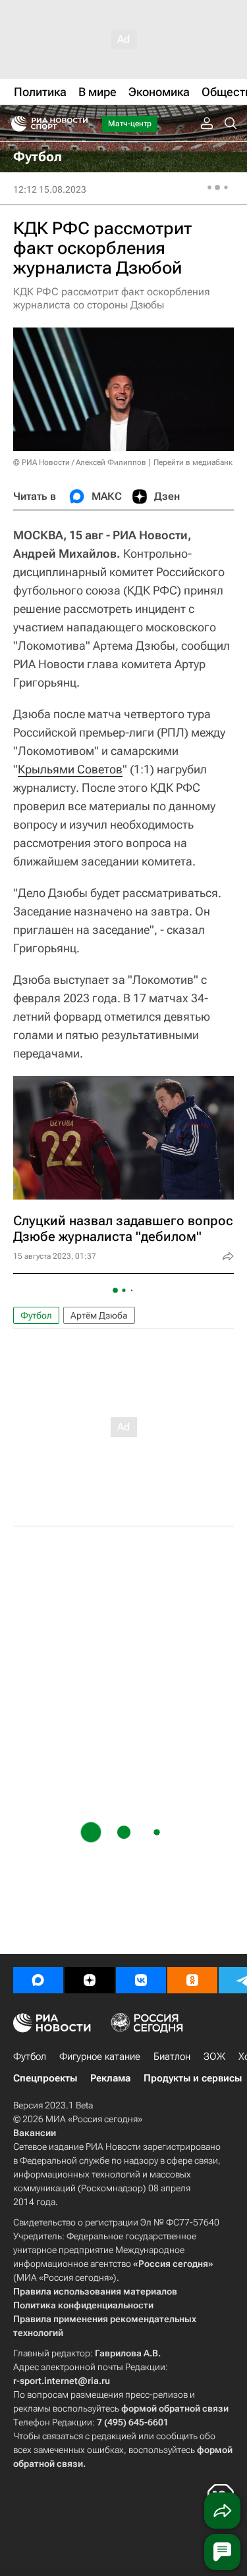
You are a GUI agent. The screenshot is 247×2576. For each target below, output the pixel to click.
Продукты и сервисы (193, 2078)
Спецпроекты (45, 2078)
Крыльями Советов (70, 769)
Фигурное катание (100, 2056)
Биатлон (172, 2056)
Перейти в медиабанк (193, 462)
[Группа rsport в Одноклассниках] (192, 1980)
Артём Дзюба (99, 1315)
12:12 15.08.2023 (50, 189)
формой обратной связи (175, 2408)
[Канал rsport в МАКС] (38, 1980)
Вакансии (35, 2133)
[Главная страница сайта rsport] (79, 124)
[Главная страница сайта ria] (15, 124)
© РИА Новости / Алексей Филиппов (80, 462)
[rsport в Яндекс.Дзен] (90, 1980)
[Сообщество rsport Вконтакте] (141, 1980)
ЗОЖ (214, 2056)
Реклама (110, 2078)
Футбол (36, 1315)
